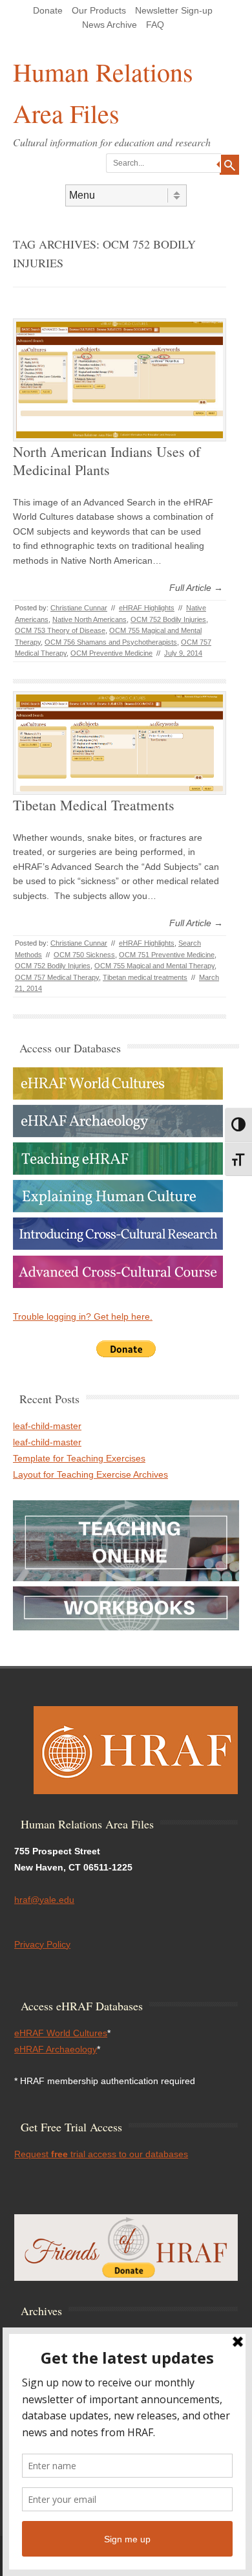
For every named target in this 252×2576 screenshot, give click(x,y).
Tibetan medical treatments (145, 977)
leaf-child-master (47, 1426)
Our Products (99, 10)
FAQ (155, 25)
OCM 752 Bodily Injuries (168, 619)
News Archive (110, 25)
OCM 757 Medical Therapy (57, 977)
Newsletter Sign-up (174, 10)
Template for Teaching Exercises (79, 1458)
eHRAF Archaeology (56, 2049)
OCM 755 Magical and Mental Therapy (154, 966)
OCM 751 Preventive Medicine (167, 955)
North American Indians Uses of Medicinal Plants (107, 461)
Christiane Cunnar (79, 608)
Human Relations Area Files (103, 92)
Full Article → (196, 588)
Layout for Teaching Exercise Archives (90, 1474)
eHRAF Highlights (147, 608)
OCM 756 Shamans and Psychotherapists (111, 642)
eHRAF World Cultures (61, 2033)
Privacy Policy (42, 1944)
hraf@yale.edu (44, 1900)
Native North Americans (89, 619)
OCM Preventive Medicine (111, 653)
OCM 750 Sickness (84, 955)
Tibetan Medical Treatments (94, 805)
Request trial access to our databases (101, 2154)
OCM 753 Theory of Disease (60, 630)
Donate (48, 10)
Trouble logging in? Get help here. (83, 1316)
